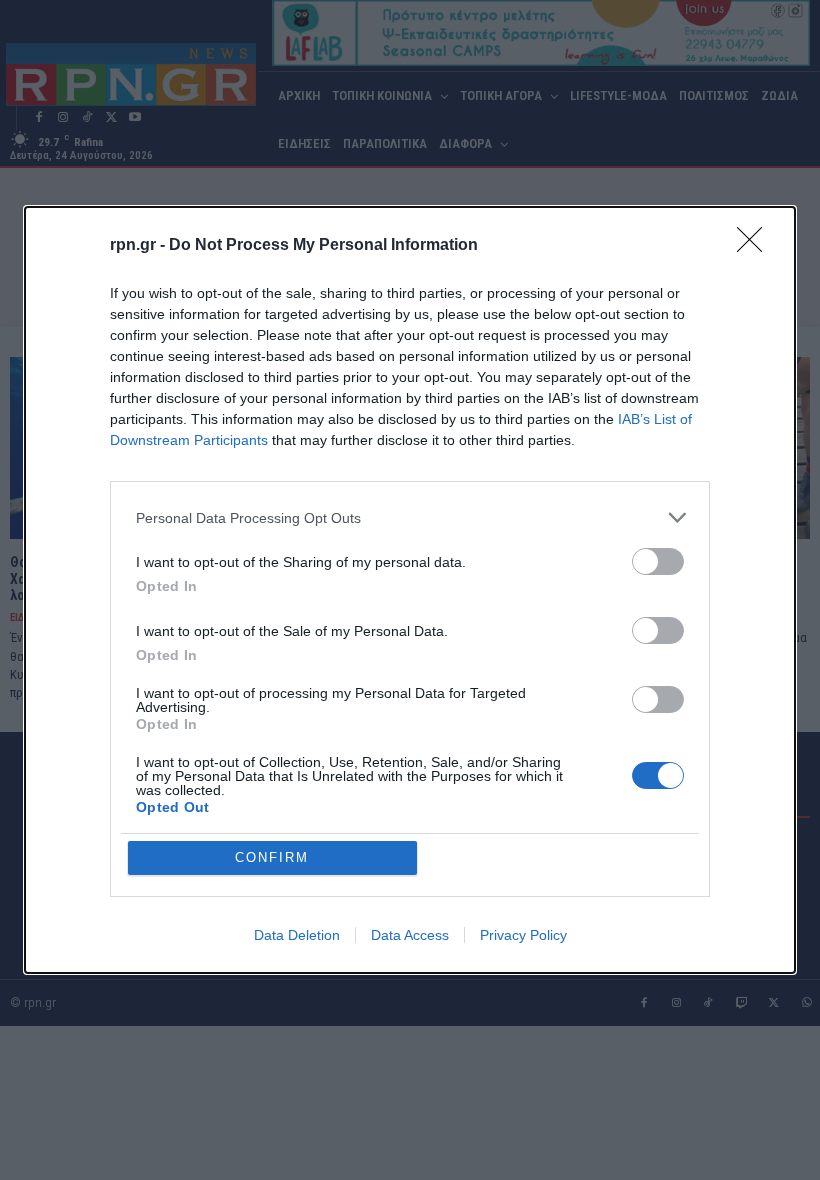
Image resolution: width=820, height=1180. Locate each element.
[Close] (756, 246)
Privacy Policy (523, 935)
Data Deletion (297, 935)
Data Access (410, 935)
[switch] (658, 561)
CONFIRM (272, 857)
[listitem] (410, 517)
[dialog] (410, 590)
